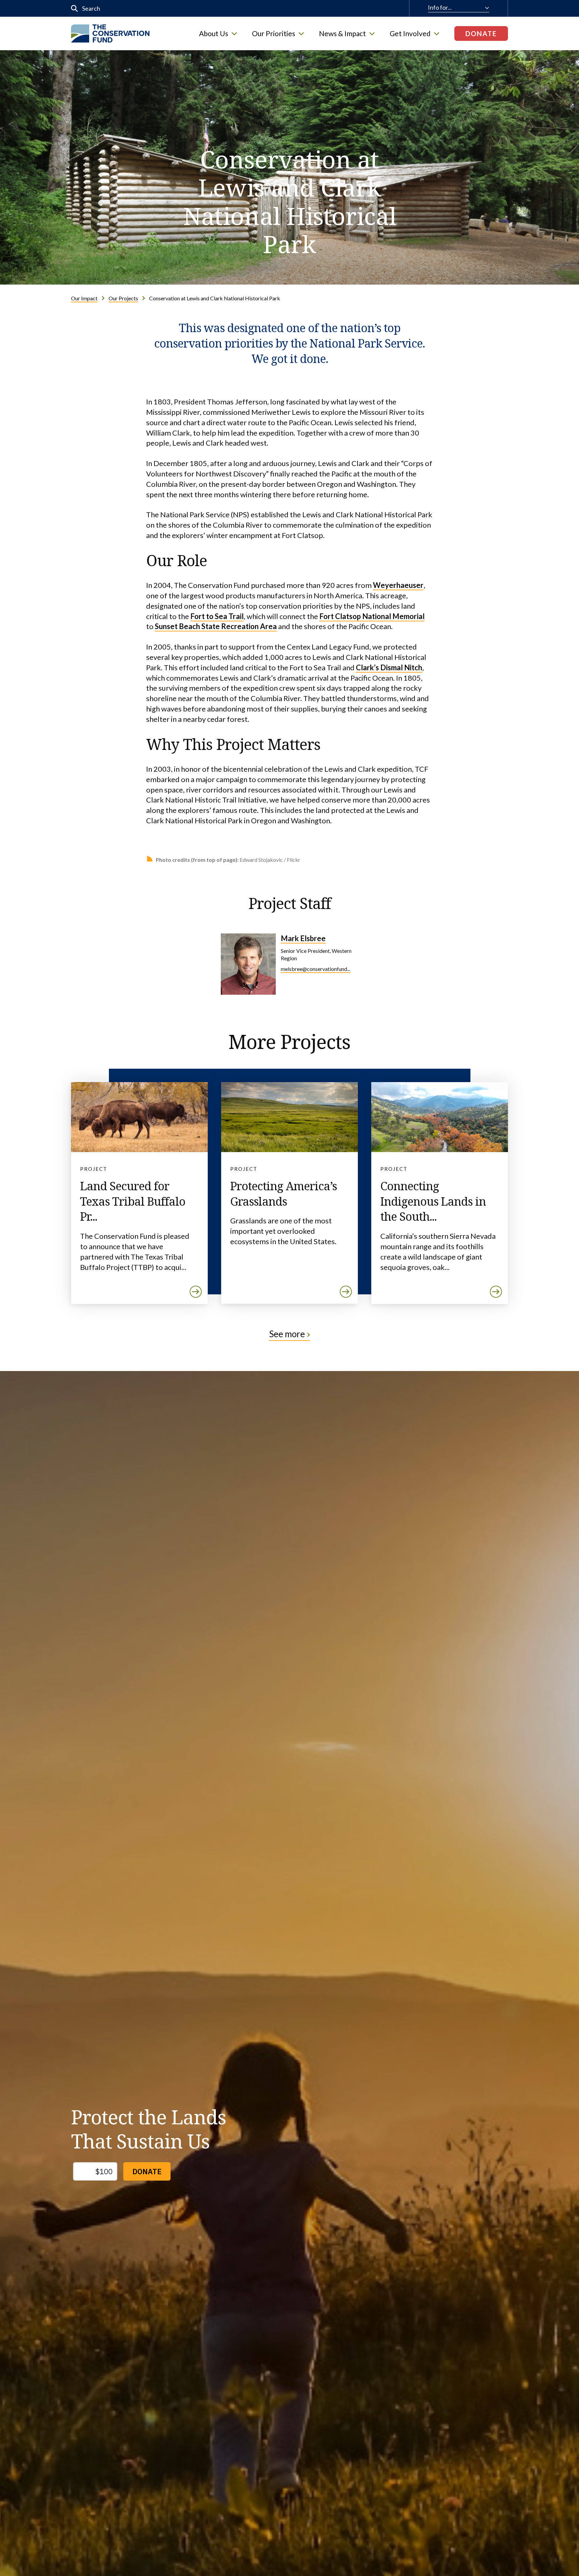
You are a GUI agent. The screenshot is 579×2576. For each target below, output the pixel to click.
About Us (214, 33)
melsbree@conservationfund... (315, 969)
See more (287, 1334)
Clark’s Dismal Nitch (389, 667)
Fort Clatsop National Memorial (372, 616)
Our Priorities (274, 33)
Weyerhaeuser (398, 585)
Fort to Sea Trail (217, 616)
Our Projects (123, 298)
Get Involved (410, 33)
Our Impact (84, 298)
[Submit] (75, 9)
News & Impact (342, 33)
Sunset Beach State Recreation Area (216, 626)
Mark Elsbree (303, 938)
